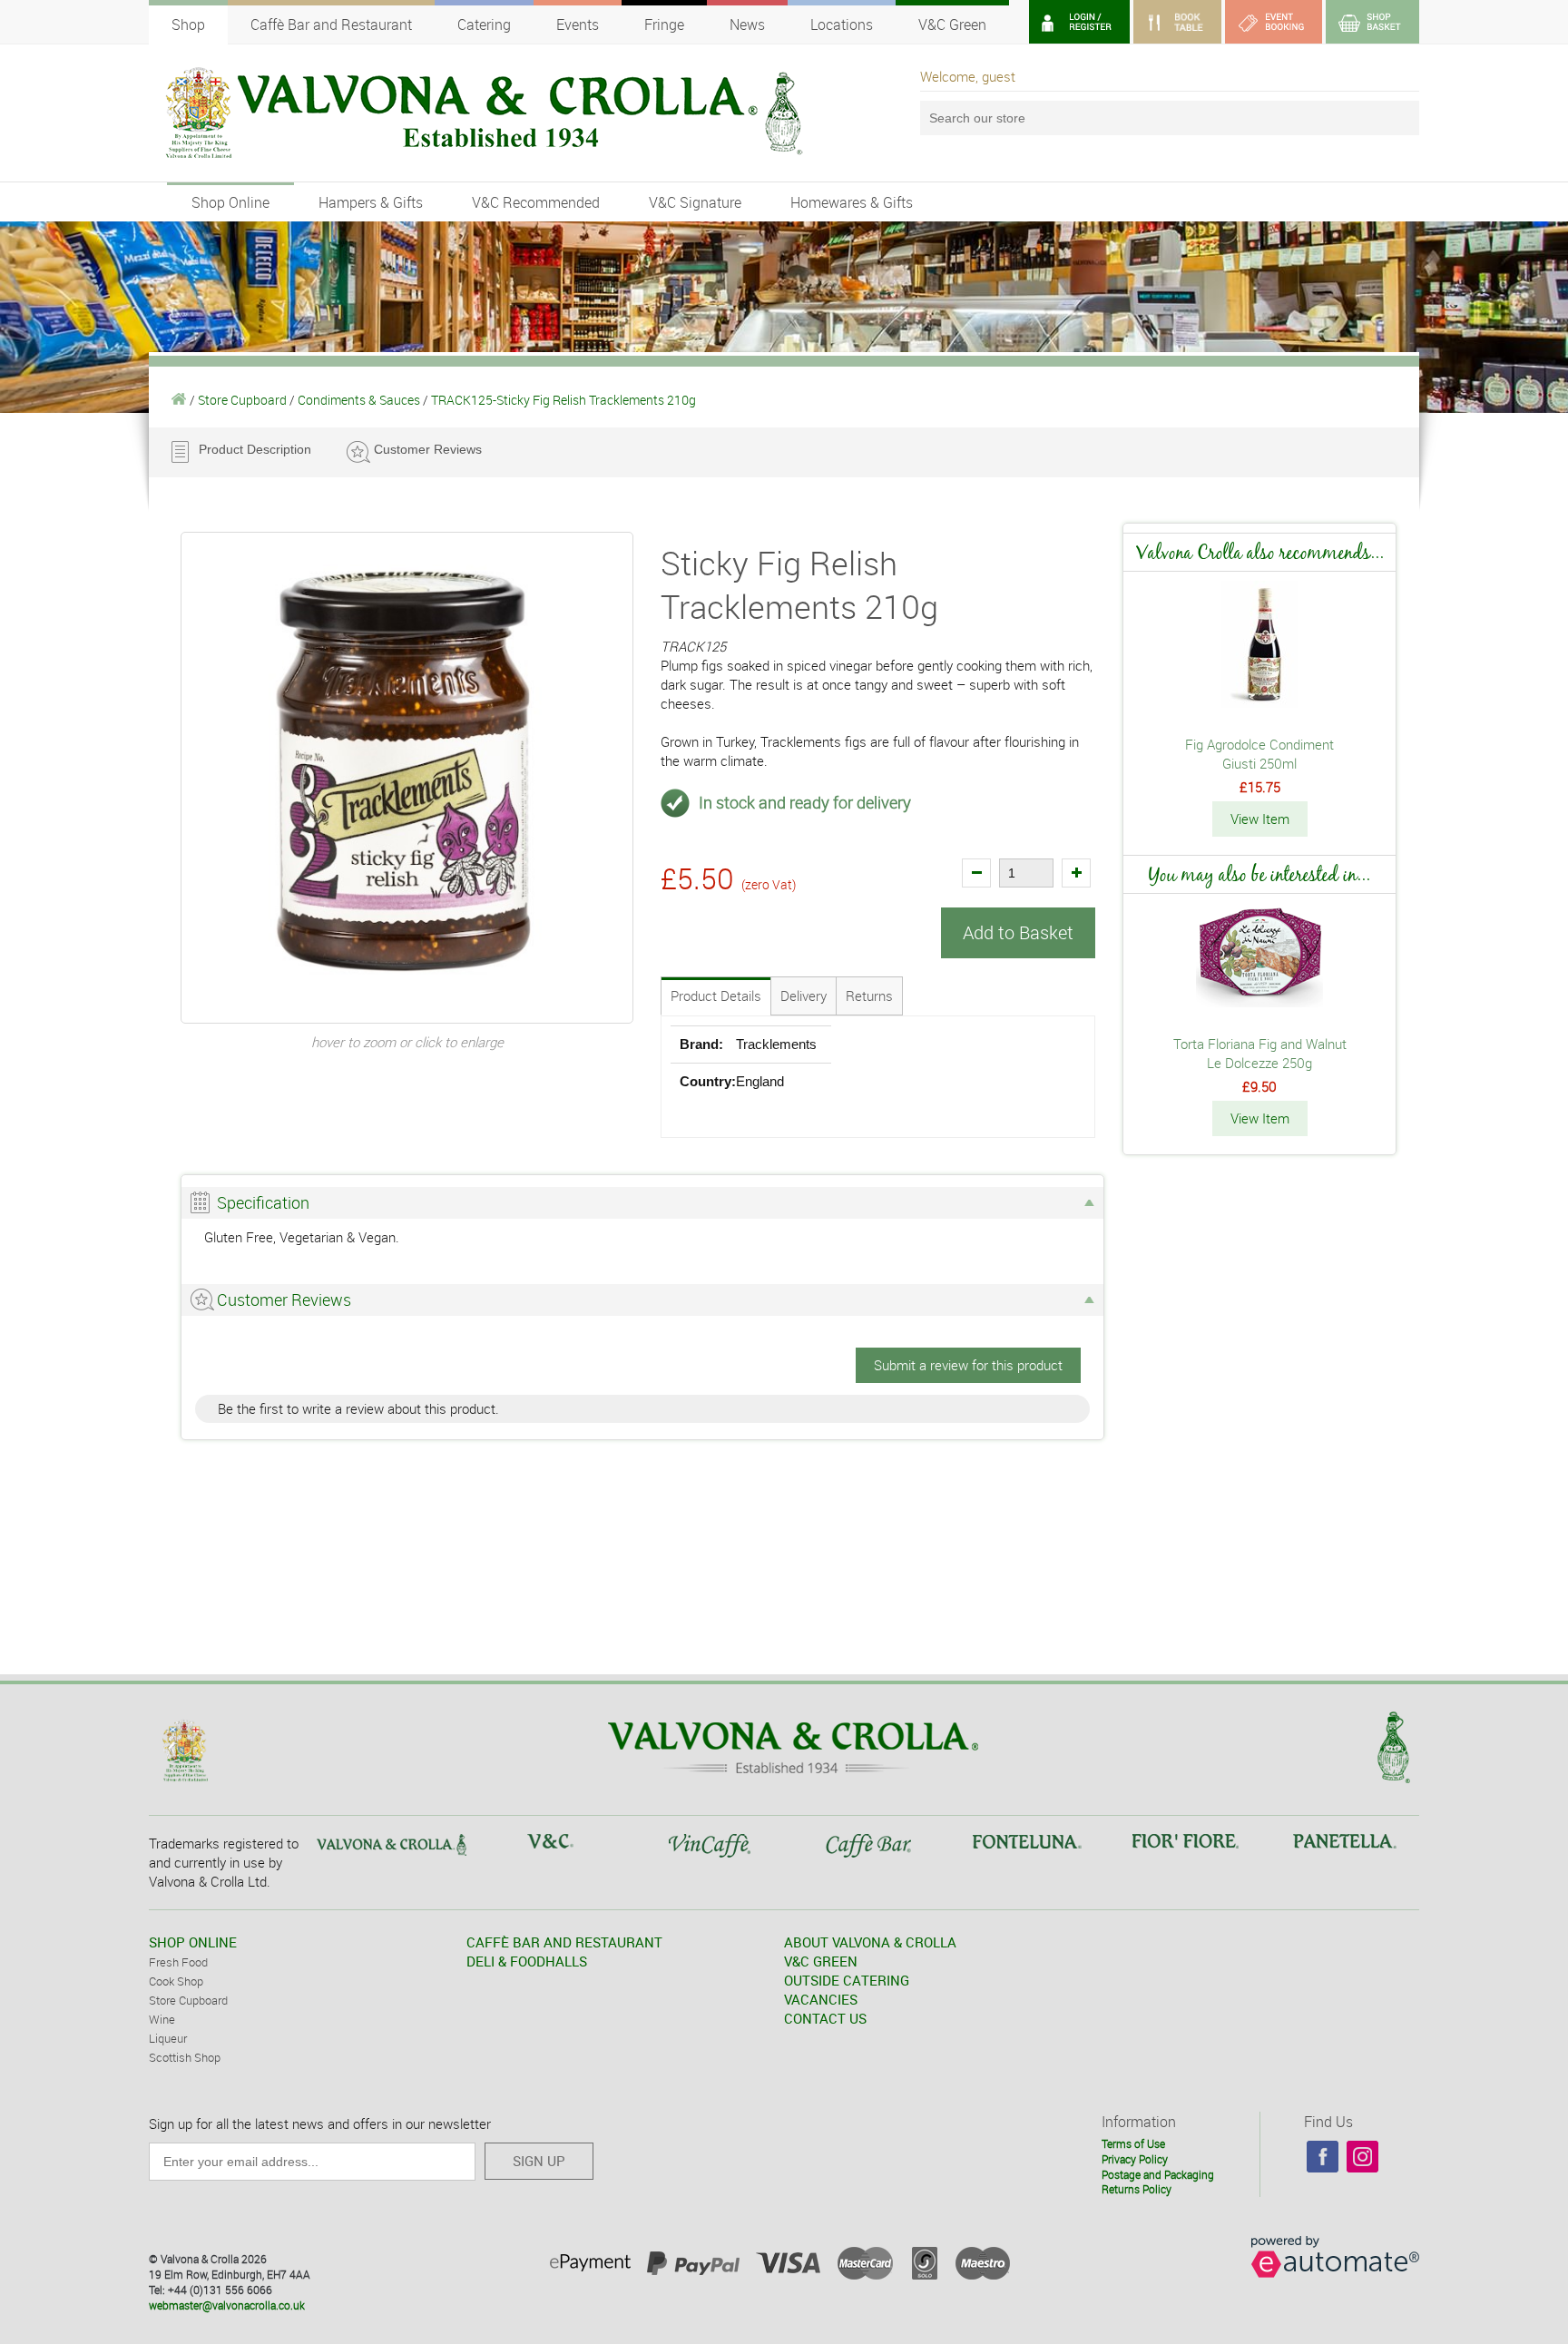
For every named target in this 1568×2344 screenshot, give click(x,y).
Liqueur (168, 2038)
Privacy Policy (1135, 2159)
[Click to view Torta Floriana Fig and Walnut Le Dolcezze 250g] (1259, 1002)
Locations (842, 25)
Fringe (664, 25)
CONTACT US (825, 2018)
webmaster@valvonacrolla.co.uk (227, 2305)
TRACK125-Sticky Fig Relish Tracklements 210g (563, 400)
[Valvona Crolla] (179, 400)
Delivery (804, 995)
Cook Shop (176, 1981)
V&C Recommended (536, 202)
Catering (484, 25)
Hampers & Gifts (371, 202)
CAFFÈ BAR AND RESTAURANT (564, 1942)
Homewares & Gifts (852, 202)
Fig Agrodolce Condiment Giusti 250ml (1259, 754)
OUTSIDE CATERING (847, 1980)
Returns (869, 995)
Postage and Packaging (1158, 2174)
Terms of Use (1133, 2143)
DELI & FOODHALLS (527, 1961)
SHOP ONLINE (193, 1942)
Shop (188, 25)
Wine (162, 2019)
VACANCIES (821, 1999)
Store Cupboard (242, 400)
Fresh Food (178, 1962)
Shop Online (230, 202)
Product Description (255, 449)
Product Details (716, 995)
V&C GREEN (821, 1961)
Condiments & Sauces (359, 400)
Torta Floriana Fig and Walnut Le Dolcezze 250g (1260, 1053)
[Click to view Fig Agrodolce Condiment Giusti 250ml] (1260, 702)
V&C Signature (695, 202)
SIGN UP (539, 2161)
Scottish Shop (185, 2057)
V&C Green (952, 25)
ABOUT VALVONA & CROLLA (870, 1942)
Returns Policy (1137, 2189)
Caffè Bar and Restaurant (331, 25)
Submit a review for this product (968, 1365)
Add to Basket (1018, 932)
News (747, 25)
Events (578, 25)
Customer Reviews (428, 449)
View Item (1260, 819)
